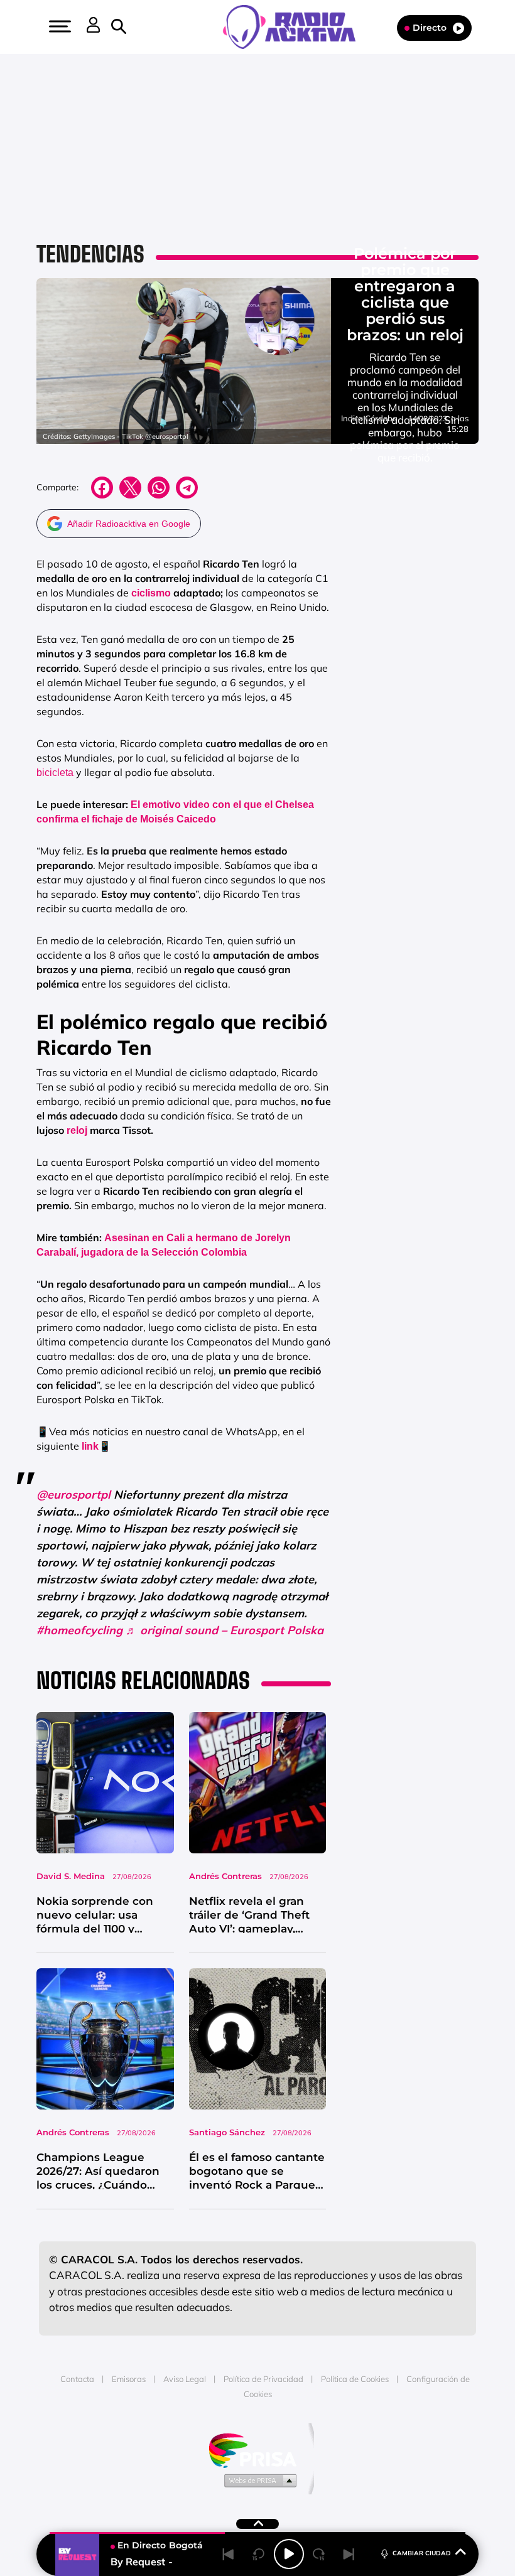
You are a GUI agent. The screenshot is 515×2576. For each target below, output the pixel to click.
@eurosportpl (73, 1495)
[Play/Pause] (289, 2554)
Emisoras (129, 2379)
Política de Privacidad (263, 2379)
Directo (430, 28)
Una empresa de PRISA (257, 2449)
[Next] (349, 2554)
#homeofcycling (79, 1630)
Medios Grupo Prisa (258, 2480)
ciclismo (151, 593)
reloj (77, 1130)
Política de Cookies (355, 2379)
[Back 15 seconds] (259, 2554)
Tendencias (90, 254)
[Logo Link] (295, 26)
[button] (58, 26)
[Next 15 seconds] (319, 2554)
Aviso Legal (185, 2379)
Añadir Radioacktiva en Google (129, 524)
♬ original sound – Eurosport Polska (225, 1630)
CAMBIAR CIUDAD (422, 2553)
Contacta (77, 2379)
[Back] (229, 2554)
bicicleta (55, 773)
